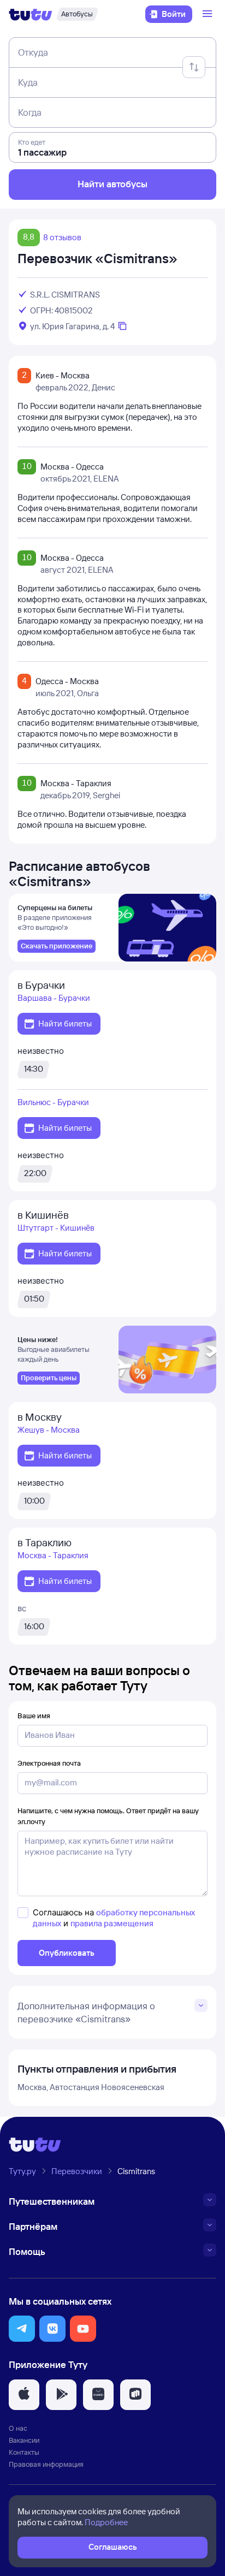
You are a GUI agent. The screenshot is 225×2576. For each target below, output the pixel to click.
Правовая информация (46, 2464)
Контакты (24, 2452)
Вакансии (24, 2440)
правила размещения (112, 1923)
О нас (18, 2428)
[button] (22, 2329)
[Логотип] (31, 14)
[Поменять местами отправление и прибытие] (194, 67)
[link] (57, 946)
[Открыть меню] (209, 14)
